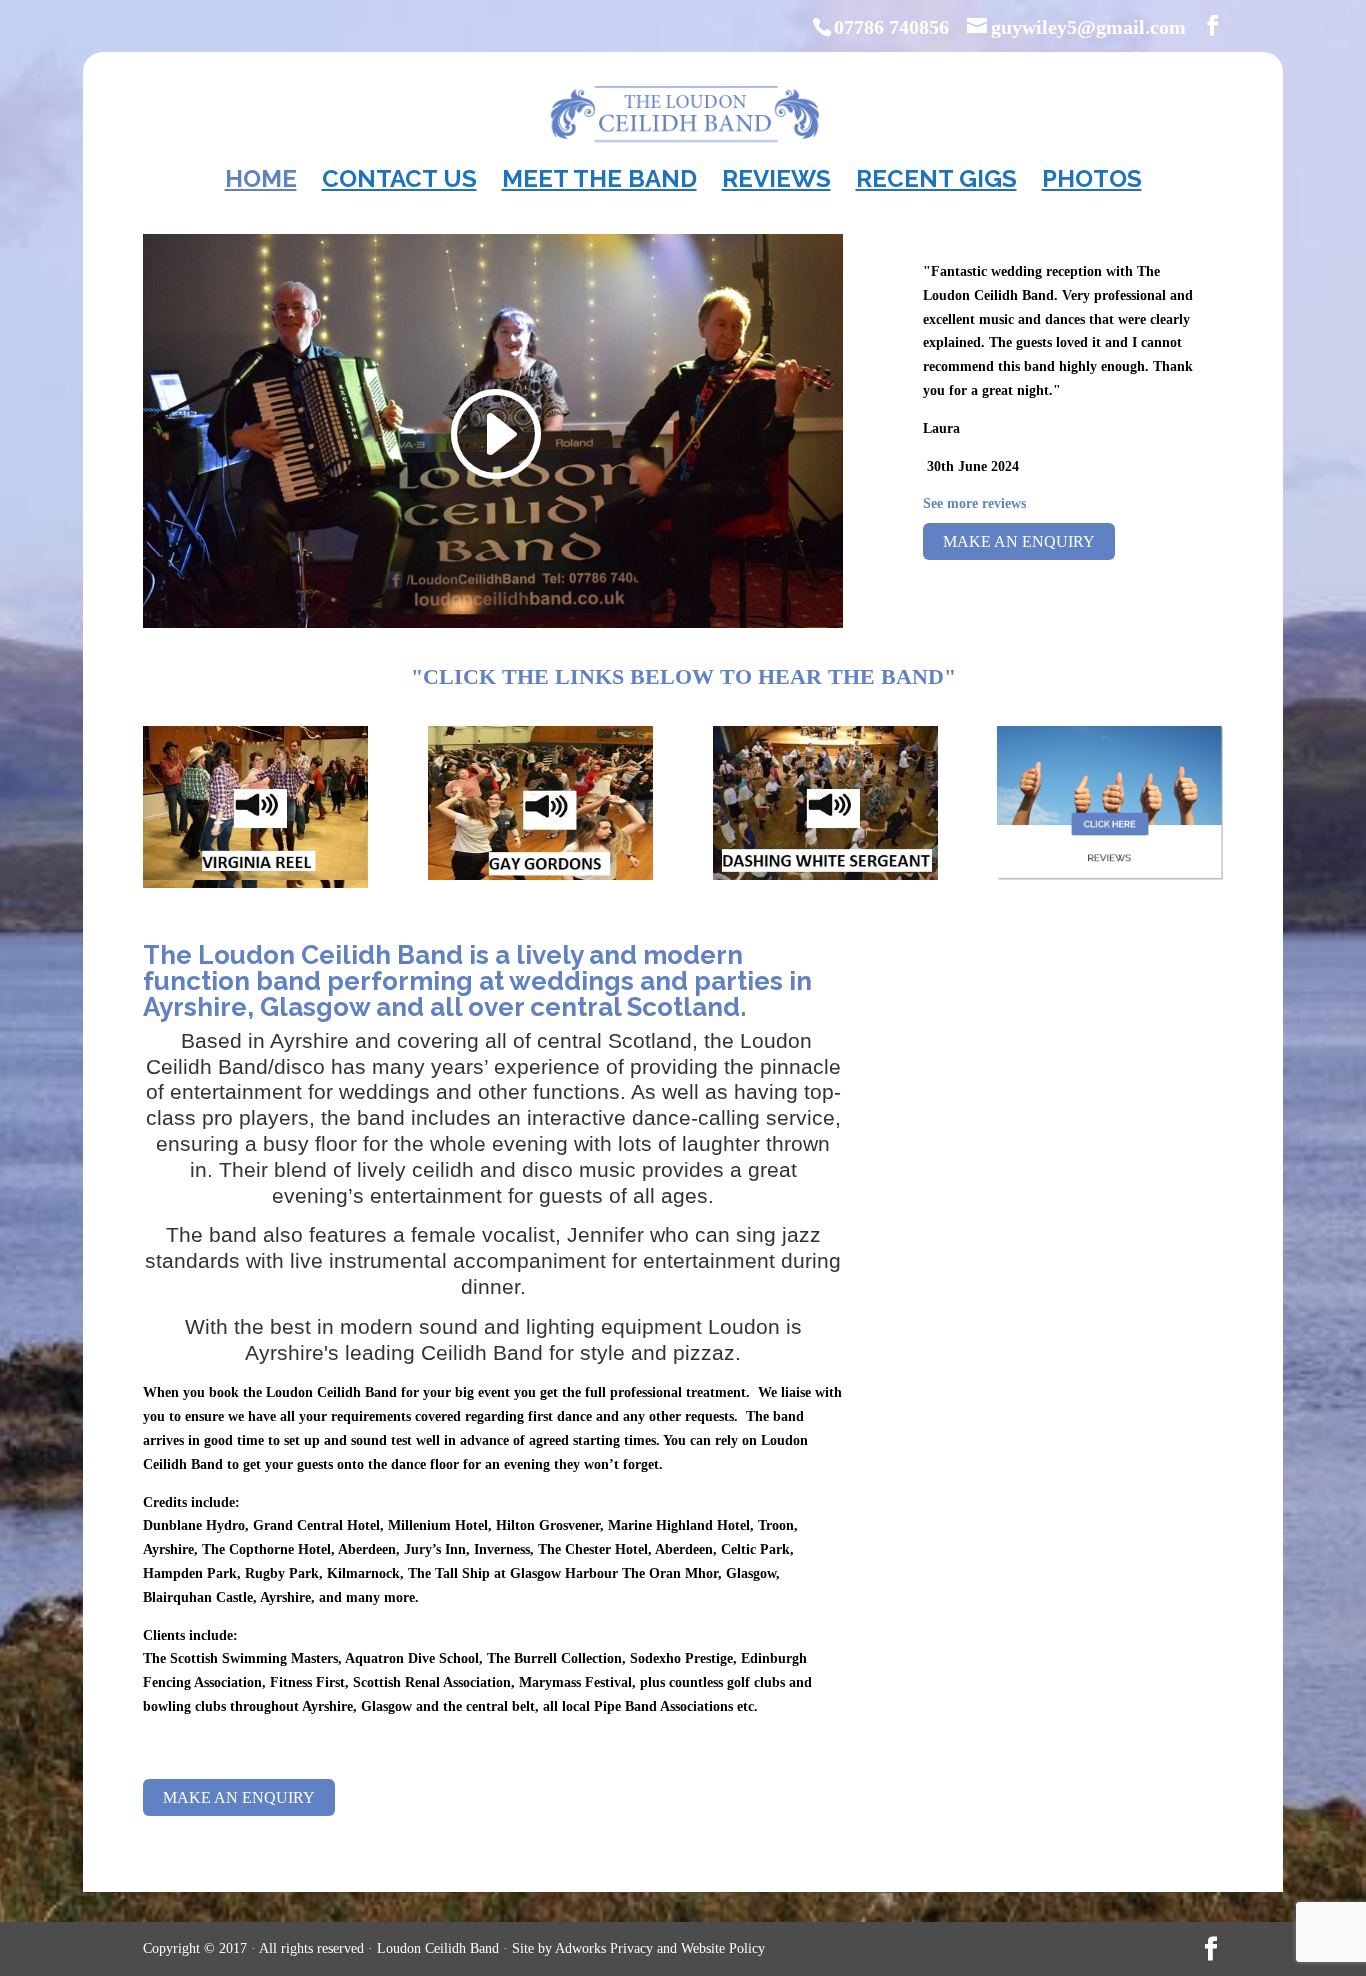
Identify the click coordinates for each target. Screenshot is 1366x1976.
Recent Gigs (936, 182)
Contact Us (399, 182)
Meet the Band (599, 182)
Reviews (776, 182)
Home (261, 182)
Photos (1092, 182)
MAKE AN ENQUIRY (1019, 541)
